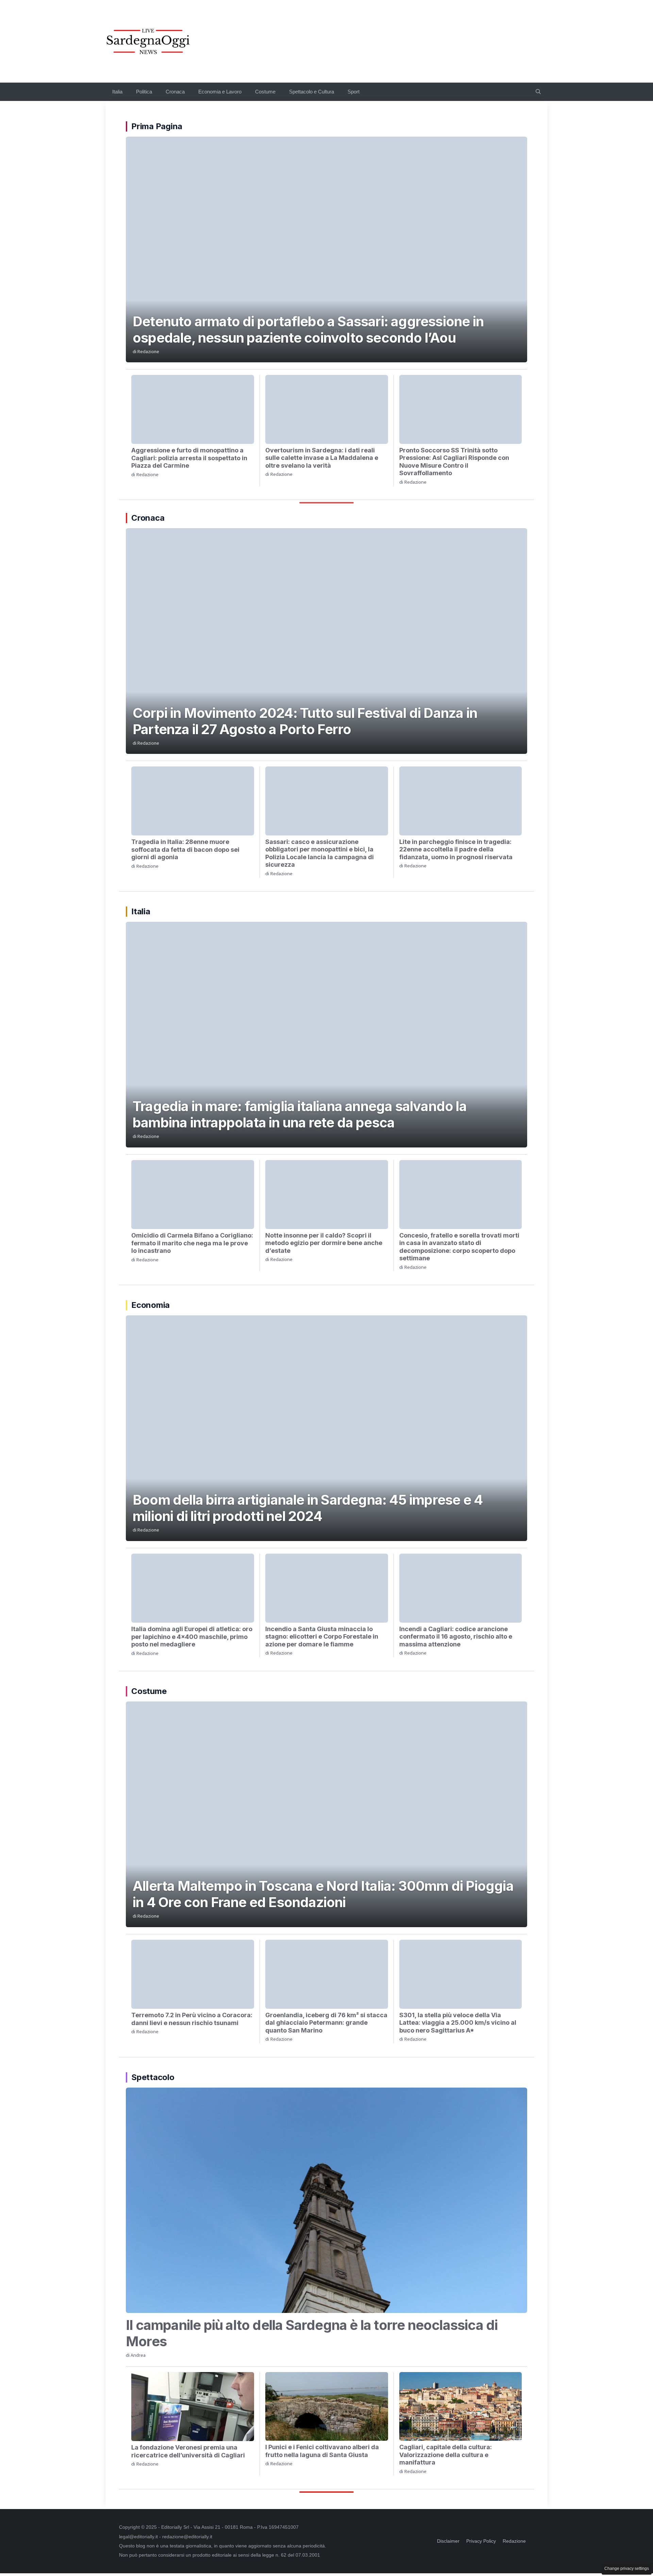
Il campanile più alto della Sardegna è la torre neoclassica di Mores (312, 2333)
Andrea (138, 2355)
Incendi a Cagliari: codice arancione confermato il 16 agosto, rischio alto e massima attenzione (456, 1637)
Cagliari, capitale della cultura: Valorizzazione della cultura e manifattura (446, 2455)
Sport (354, 92)
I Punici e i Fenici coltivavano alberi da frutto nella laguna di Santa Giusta (322, 2451)
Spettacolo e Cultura (312, 92)
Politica (144, 92)
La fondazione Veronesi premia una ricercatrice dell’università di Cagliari (188, 2451)
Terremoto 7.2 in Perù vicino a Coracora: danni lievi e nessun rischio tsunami (192, 2019)
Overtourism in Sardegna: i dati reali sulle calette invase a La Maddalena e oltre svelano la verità (322, 458)
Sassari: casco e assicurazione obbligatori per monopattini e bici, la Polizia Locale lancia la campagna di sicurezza (320, 853)
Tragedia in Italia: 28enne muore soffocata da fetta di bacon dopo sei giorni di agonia (185, 849)
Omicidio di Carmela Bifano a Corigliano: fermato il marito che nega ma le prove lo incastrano (192, 1243)
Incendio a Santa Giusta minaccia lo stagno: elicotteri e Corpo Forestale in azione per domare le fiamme (322, 1637)
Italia (117, 92)
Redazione (148, 352)
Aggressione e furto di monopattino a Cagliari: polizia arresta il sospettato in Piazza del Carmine (189, 458)
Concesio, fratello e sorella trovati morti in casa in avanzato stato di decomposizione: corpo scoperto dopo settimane (459, 1247)
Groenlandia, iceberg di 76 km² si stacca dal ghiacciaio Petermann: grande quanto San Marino (326, 2023)
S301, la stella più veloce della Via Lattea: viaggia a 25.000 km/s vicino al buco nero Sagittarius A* (458, 2023)
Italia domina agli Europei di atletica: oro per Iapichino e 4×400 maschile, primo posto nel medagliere (192, 1637)
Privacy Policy (481, 2541)
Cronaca (175, 92)
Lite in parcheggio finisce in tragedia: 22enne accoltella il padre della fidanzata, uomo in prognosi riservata (456, 849)
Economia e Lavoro (220, 92)
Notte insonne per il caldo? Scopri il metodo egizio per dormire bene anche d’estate (324, 1243)
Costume (265, 92)
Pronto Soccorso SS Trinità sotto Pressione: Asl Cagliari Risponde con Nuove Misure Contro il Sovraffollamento (454, 462)
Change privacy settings (627, 2569)
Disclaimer (448, 2541)
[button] (538, 92)
